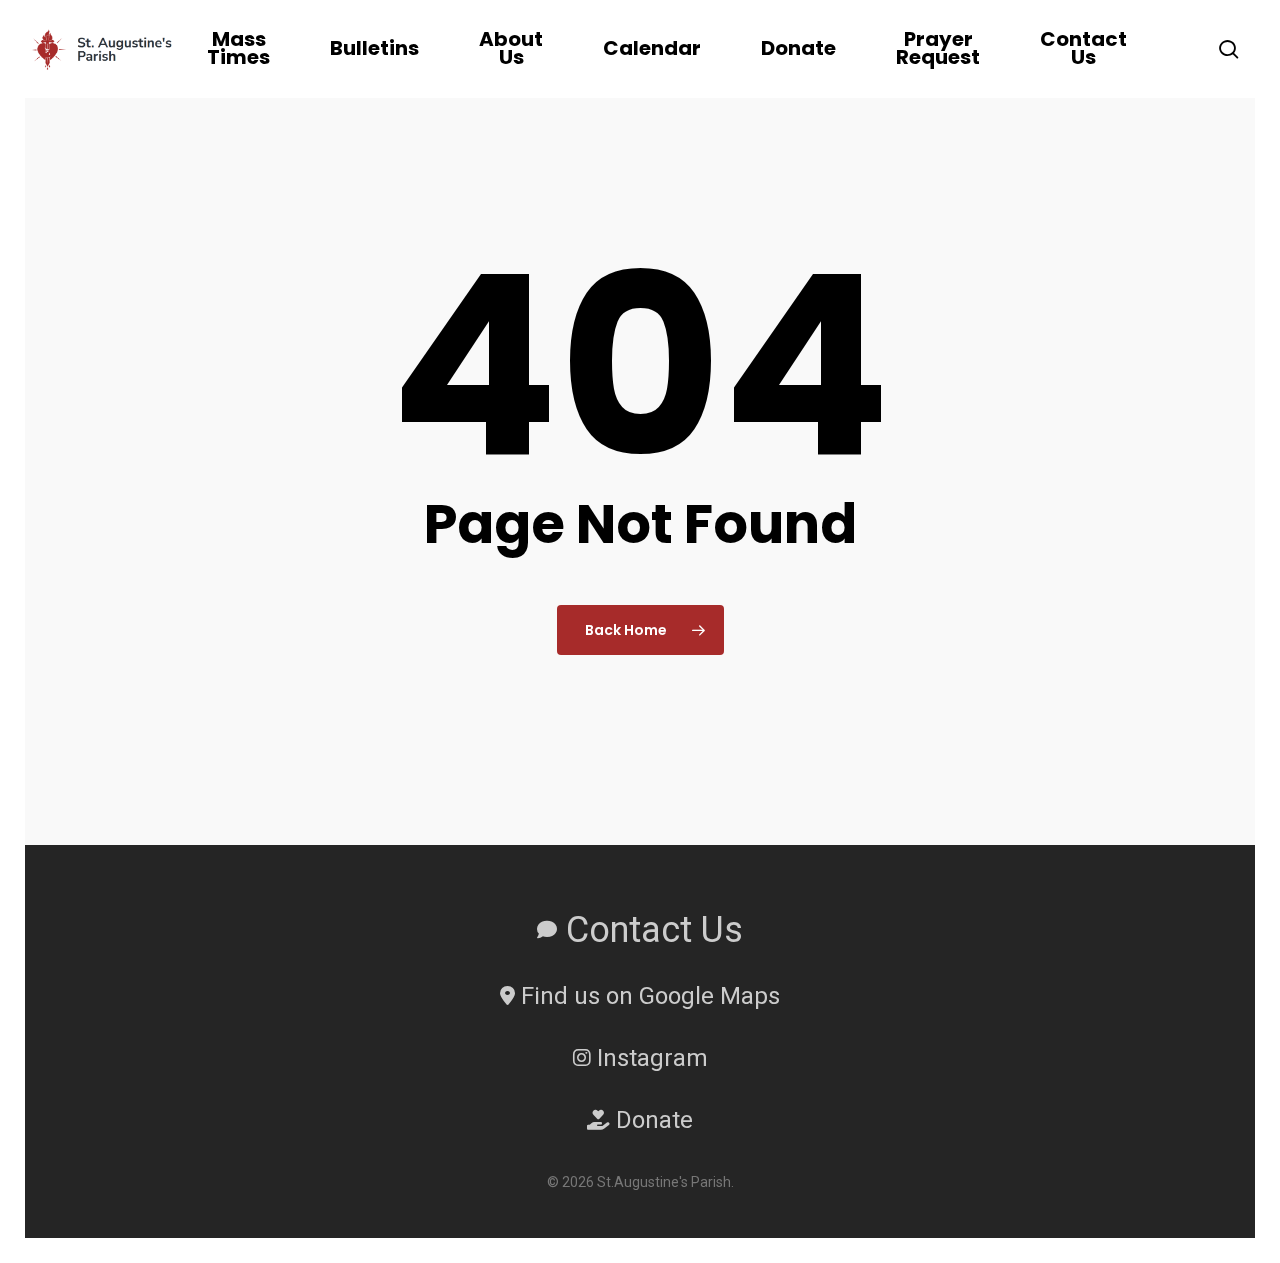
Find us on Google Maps (647, 996)
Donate (651, 1120)
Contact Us (650, 930)
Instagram (649, 1058)
